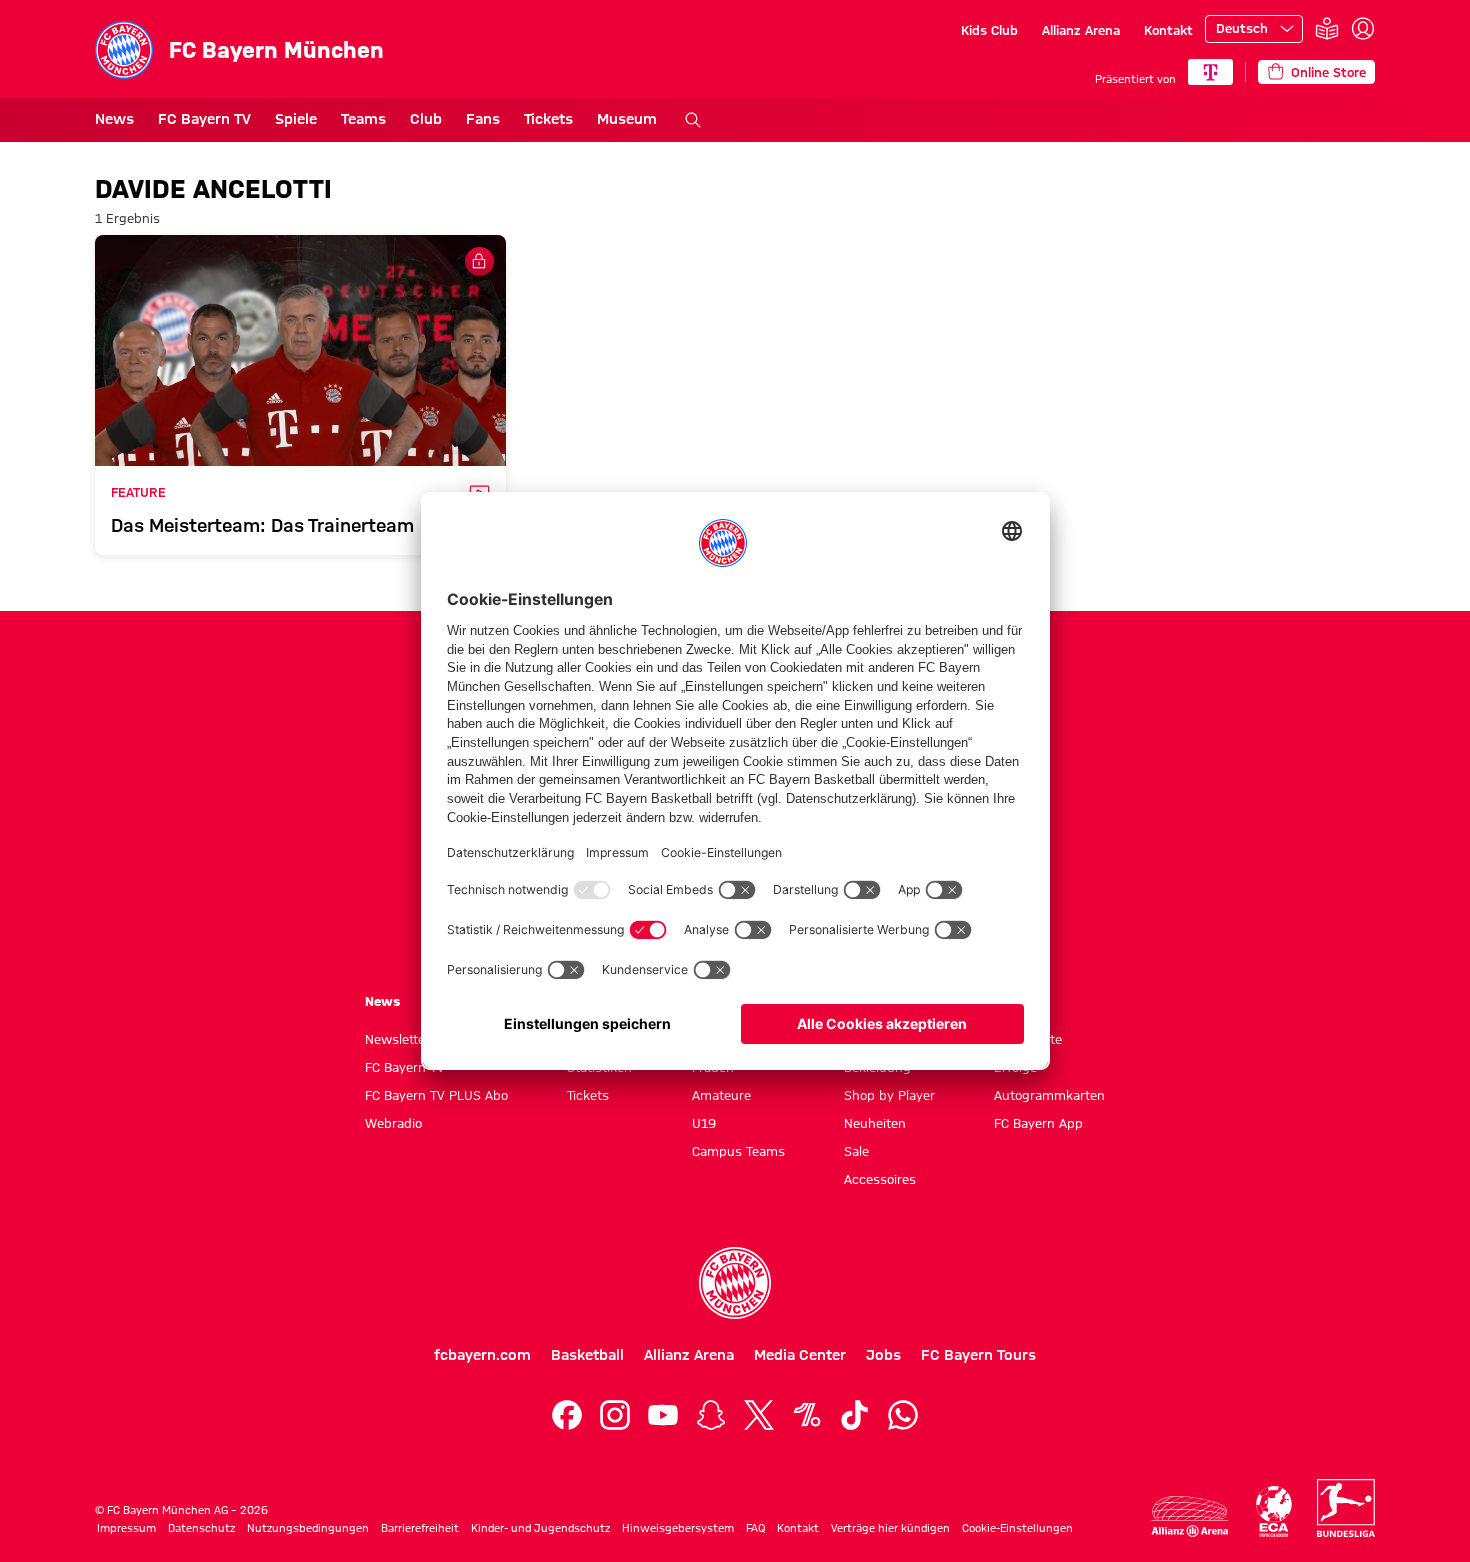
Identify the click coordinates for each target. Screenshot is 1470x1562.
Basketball (587, 1355)
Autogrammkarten (1049, 1095)
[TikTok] (855, 1415)
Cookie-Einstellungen (1017, 1528)
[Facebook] (567, 1415)
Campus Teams (738, 1151)
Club (426, 119)
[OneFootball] (807, 1415)
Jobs (883, 1355)
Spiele (296, 119)
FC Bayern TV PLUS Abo (436, 1095)
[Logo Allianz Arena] (1190, 1516)
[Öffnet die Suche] (693, 120)
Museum (627, 119)
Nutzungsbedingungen (308, 1528)
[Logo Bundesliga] (1346, 1508)
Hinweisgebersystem (678, 1528)
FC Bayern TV (204, 119)
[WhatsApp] (903, 1415)
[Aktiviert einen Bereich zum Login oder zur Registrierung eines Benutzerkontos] (1363, 29)
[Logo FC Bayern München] (735, 1283)
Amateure (721, 1095)
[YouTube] (663, 1415)
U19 (704, 1123)
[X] (759, 1415)
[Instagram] (615, 1415)
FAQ (755, 1528)
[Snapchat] (711, 1415)
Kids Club (989, 30)
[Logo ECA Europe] (1274, 1511)
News (114, 119)
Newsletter (397, 1039)
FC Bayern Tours (978, 1355)
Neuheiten (875, 1123)
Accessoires (880, 1179)
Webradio (393, 1123)
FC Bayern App (1038, 1123)
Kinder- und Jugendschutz (540, 1528)
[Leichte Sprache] (1327, 29)
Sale (856, 1151)
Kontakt (1168, 30)
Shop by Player (889, 1095)
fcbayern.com (482, 1355)
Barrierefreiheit (420, 1528)
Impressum (126, 1528)
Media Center (800, 1355)
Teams (363, 119)
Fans (483, 119)
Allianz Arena (1081, 30)
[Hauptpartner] (1210, 72)
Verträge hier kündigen (890, 1528)
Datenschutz (201, 1528)
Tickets (548, 119)
